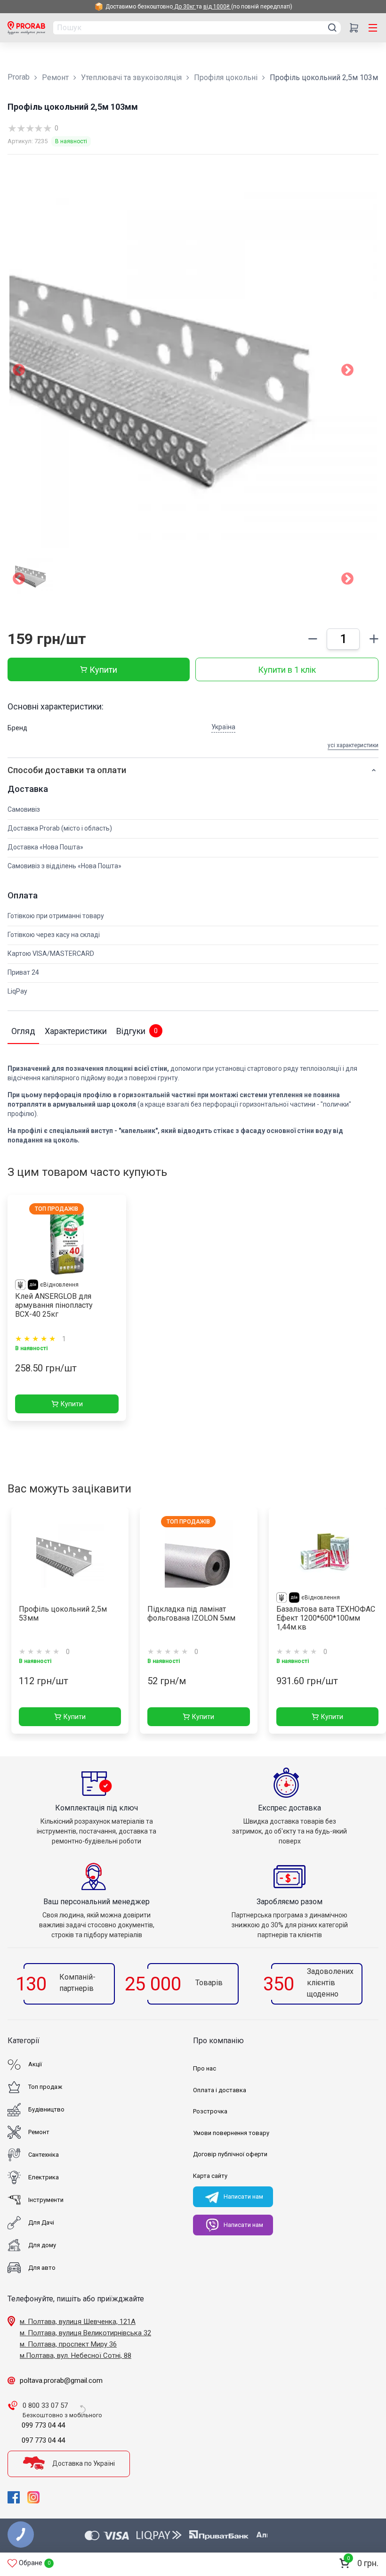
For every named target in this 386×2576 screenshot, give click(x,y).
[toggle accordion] (374, 770)
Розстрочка (210, 2111)
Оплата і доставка (220, 2090)
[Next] (347, 580)
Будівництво (46, 2109)
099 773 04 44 (43, 2425)
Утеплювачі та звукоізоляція (131, 77)
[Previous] (19, 580)
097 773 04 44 (43, 2440)
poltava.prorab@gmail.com (61, 2380)
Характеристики (76, 1031)
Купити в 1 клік (287, 670)
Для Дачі (41, 2222)
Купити (103, 670)
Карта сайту (210, 2176)
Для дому (42, 2245)
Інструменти (46, 2200)
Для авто (42, 2268)
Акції (35, 2064)
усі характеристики (353, 745)
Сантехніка (44, 2155)
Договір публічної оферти (230, 2154)
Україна (223, 727)
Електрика (44, 2177)
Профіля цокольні (226, 77)
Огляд (23, 1031)
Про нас (205, 2068)
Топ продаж (45, 2087)
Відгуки (137, 1031)
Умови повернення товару (231, 2133)
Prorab (19, 77)
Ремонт (55, 77)
